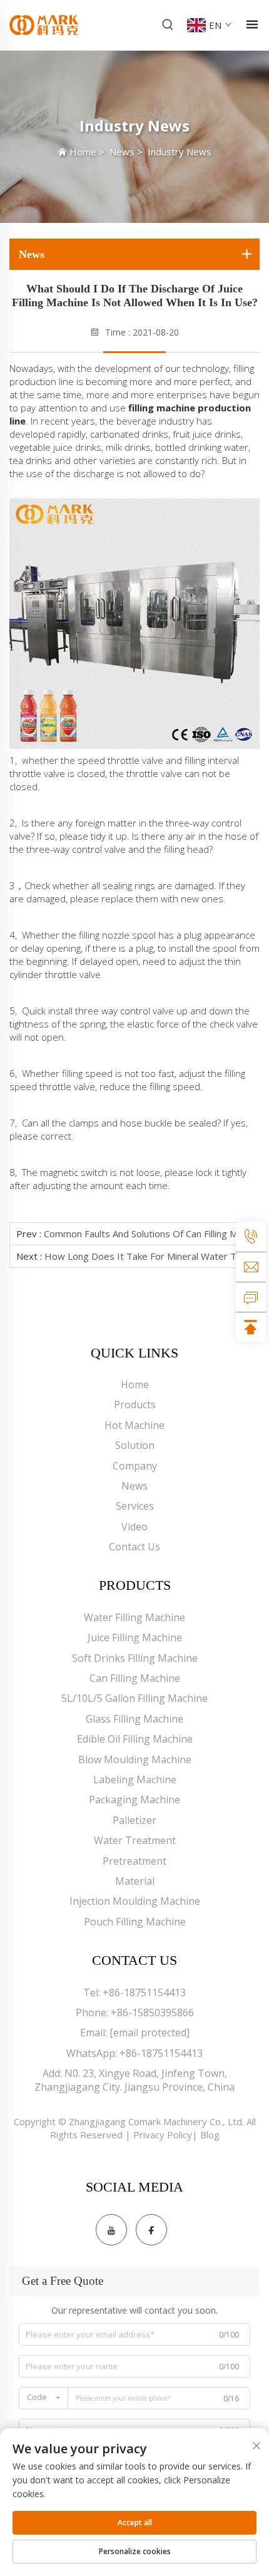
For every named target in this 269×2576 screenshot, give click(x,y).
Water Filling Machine (134, 1617)
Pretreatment (134, 1861)
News (122, 152)
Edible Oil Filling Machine (135, 1739)
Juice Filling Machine (135, 1637)
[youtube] (111, 2230)
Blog (210, 2135)
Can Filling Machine (135, 1678)
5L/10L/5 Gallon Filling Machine (134, 1698)
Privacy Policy (163, 2135)
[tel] (251, 1237)
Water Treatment (135, 1840)
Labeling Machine (135, 1780)
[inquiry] (251, 1297)
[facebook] (151, 2230)
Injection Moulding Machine (135, 1901)
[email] (251, 1267)
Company (135, 1466)
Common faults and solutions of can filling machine (154, 1234)
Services (135, 1506)
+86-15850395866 (152, 2012)
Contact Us (134, 1547)
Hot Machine (134, 1425)
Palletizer (134, 1820)
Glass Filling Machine (134, 1719)
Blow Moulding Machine (135, 1759)
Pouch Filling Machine (135, 1922)
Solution (135, 1445)
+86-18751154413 (144, 1992)
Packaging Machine (134, 1800)
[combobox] (43, 2398)
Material (135, 1881)
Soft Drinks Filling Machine (135, 1658)
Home (83, 152)
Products (135, 1404)
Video (134, 1527)
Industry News (180, 152)
